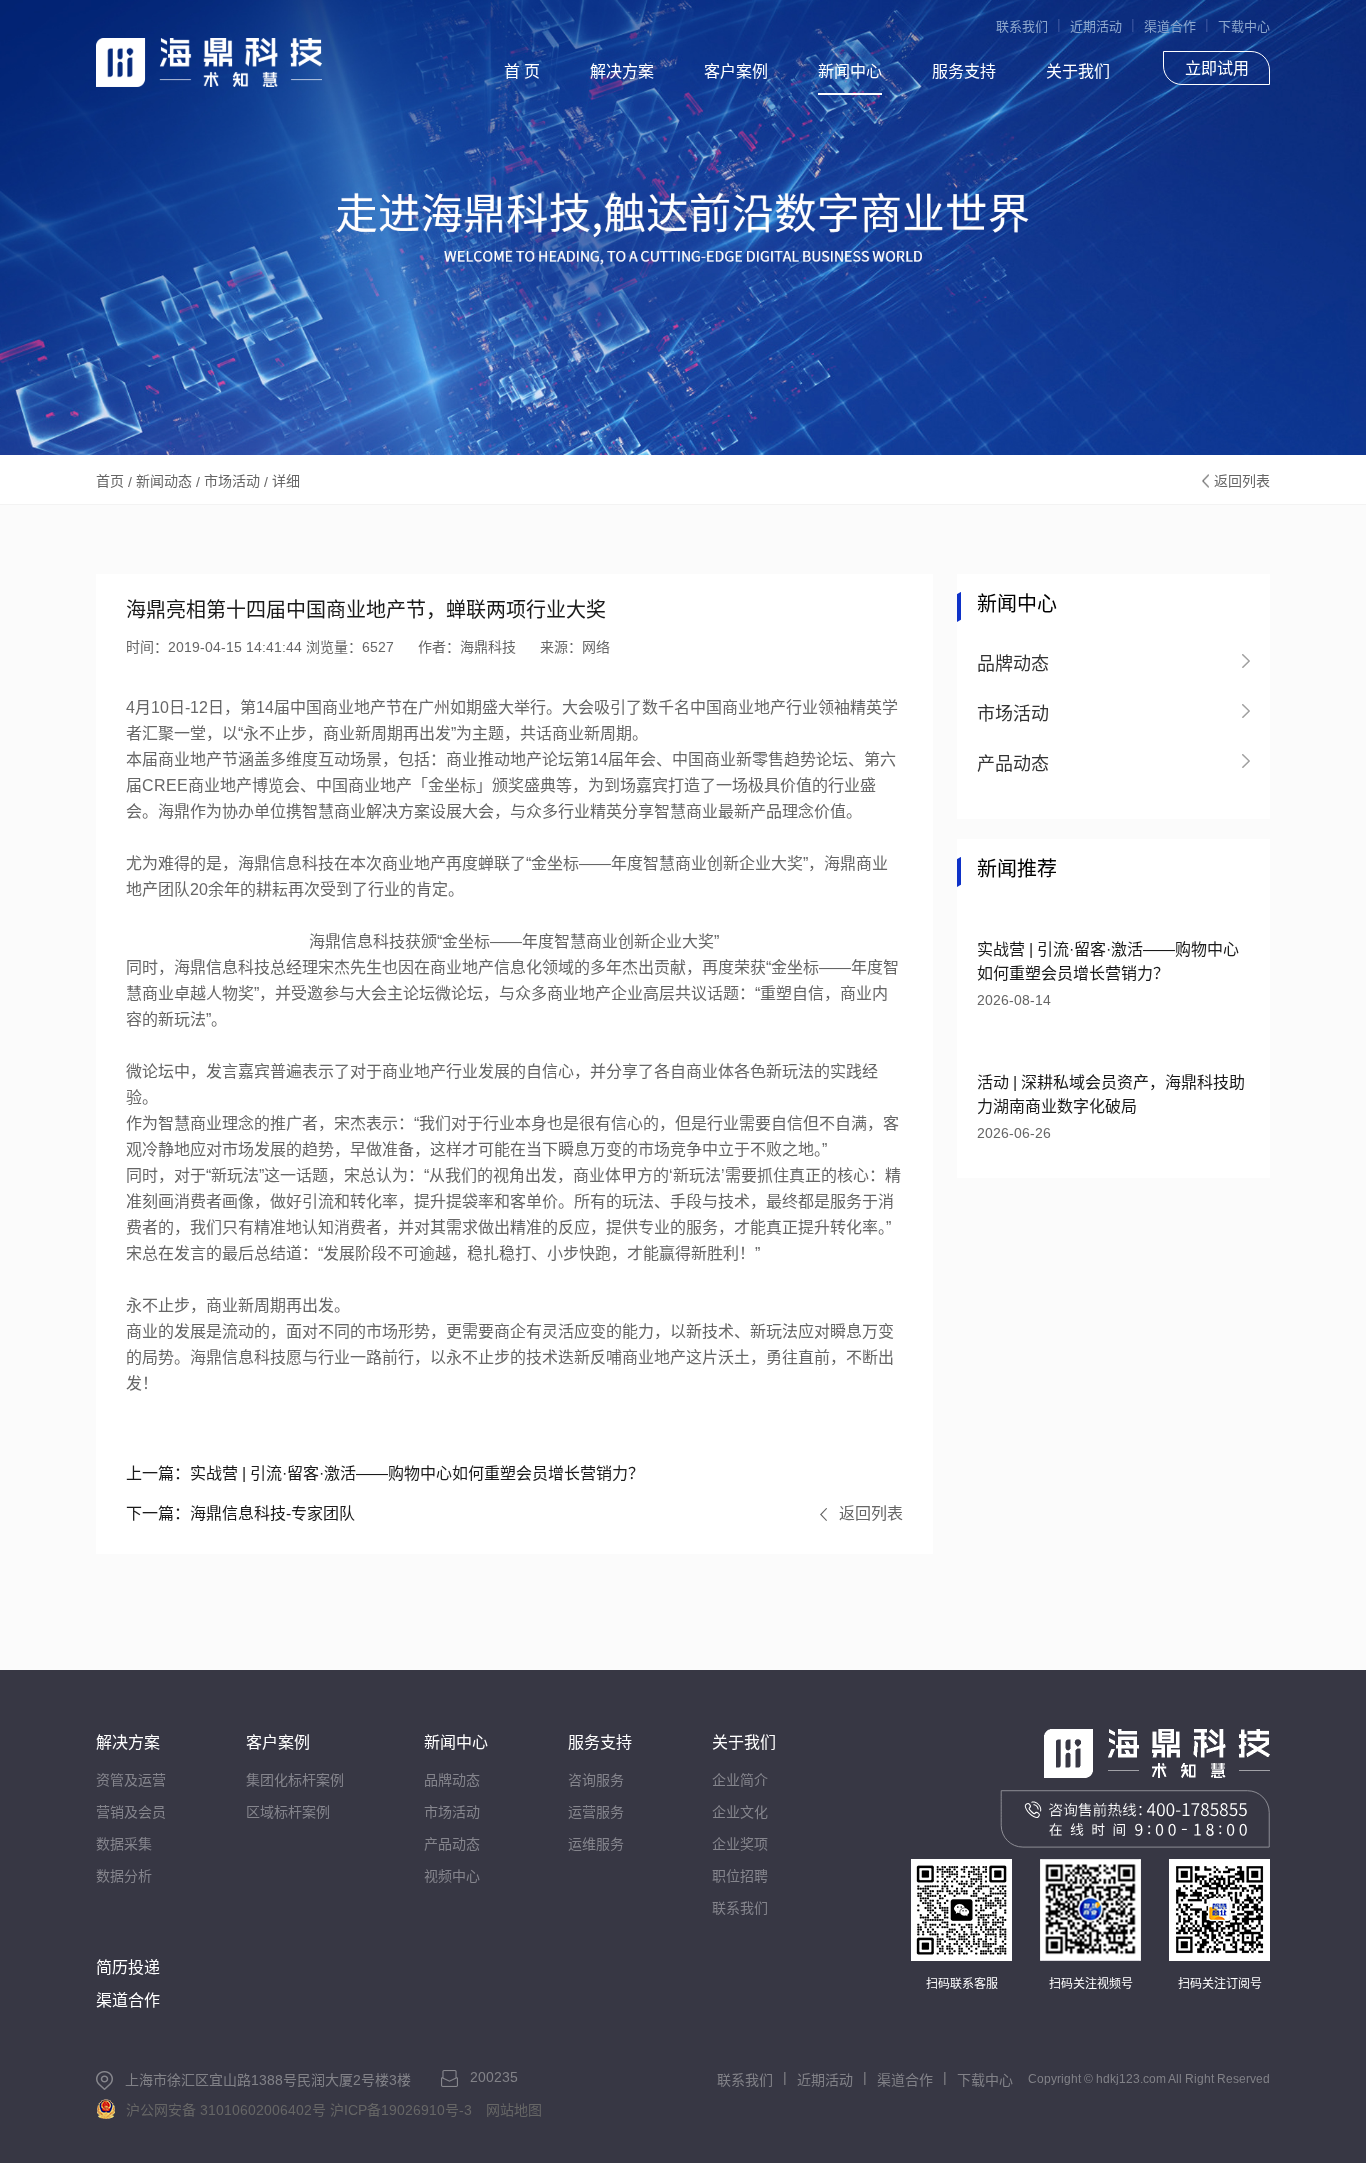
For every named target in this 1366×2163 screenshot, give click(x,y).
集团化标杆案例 (295, 1780)
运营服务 (596, 1812)
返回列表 (1242, 481)
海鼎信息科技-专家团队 (240, 1513)
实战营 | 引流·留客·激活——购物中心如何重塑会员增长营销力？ (385, 1473)
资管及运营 (131, 1780)
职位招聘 (740, 1876)
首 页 (522, 71)
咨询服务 (596, 1780)
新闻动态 (164, 481)
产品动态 (452, 1844)
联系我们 (1022, 26)
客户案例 (736, 71)
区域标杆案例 (288, 1812)
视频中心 (452, 1876)
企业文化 (740, 1812)
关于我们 (1078, 71)
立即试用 (1217, 68)
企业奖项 (740, 1844)
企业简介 (740, 1780)
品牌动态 (452, 1780)
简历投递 (128, 1967)
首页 (110, 481)
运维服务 (596, 1844)
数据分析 (124, 1876)
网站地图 (514, 2110)
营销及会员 (131, 1812)
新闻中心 (850, 71)
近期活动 (1096, 26)
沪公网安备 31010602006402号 (226, 2110)
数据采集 (124, 1844)
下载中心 (1244, 26)
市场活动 (232, 481)
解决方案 (622, 71)
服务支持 (964, 71)
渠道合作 (1170, 26)
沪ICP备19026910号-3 (401, 2110)
